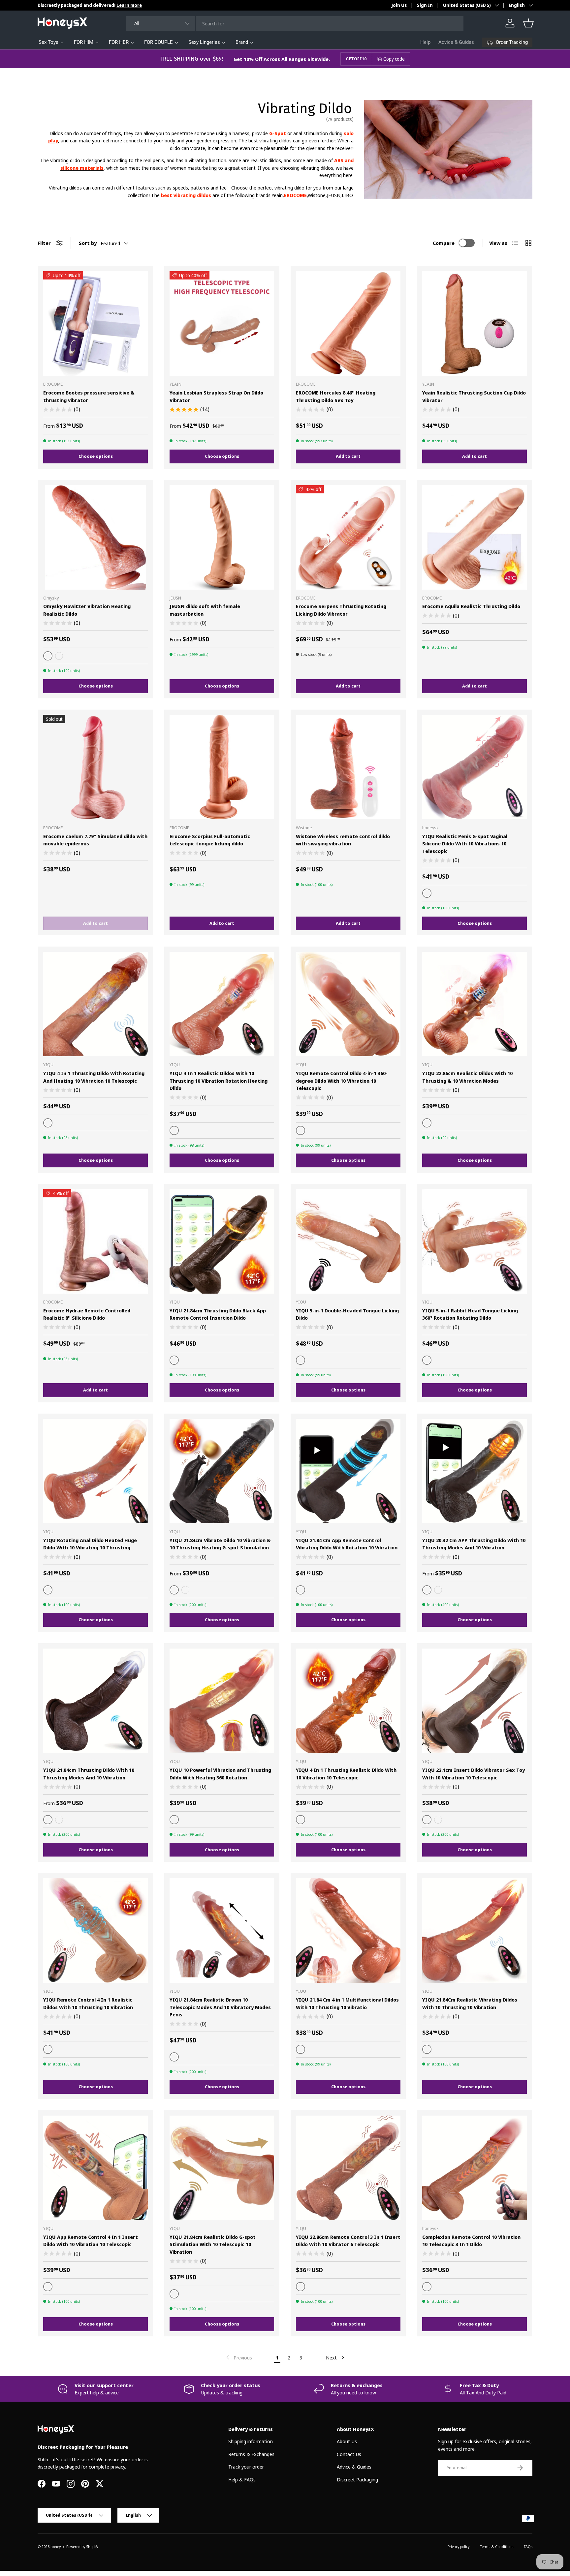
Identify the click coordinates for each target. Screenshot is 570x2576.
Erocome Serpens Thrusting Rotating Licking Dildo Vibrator (341, 610)
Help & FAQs (242, 2479)
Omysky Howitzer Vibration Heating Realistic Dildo (87, 610)
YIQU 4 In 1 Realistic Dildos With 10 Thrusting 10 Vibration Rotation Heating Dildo (219, 1081)
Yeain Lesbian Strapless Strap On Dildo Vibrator (216, 396)
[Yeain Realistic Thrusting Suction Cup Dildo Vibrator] (475, 323)
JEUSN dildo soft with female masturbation (205, 610)
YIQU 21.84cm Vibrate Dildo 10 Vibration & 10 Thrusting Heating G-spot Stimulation (220, 1544)
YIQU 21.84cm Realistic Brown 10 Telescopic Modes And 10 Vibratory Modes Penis (220, 2007)
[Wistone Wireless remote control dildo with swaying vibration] (348, 767)
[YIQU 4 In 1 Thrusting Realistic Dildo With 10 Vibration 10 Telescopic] (348, 1701)
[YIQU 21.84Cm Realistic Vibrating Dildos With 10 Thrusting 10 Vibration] (475, 1931)
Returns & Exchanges (251, 2454)
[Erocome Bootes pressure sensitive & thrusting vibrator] (95, 323)
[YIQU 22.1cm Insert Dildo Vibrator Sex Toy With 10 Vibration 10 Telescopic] (475, 1701)
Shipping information (251, 2441)
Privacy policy (459, 2547)
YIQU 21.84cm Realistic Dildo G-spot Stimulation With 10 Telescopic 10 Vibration (213, 2244)
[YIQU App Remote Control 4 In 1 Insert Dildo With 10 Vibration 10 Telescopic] (95, 2168)
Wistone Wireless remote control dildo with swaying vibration (343, 840)
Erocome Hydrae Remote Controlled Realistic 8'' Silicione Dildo (87, 1314)
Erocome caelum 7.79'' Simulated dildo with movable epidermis (95, 840)
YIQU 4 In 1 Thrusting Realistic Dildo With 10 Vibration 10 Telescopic (346, 1774)
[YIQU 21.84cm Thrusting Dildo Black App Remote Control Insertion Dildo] (222, 1241)
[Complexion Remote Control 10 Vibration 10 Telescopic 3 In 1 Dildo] (475, 2168)
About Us (347, 2441)
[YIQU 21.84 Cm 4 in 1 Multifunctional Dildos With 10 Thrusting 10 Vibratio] (348, 1931)
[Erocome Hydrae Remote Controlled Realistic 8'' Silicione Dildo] (95, 1241)
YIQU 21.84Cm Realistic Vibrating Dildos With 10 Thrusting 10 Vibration (470, 2003)
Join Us (399, 5)
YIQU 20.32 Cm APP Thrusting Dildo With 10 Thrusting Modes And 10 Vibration (474, 1544)
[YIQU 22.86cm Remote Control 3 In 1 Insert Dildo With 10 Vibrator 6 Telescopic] (348, 2168)
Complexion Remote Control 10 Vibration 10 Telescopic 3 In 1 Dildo (471, 2241)
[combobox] (295, 23)
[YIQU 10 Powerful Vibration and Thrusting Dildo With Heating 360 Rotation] (222, 1701)
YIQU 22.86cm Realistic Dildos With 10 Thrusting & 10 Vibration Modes (467, 1077)
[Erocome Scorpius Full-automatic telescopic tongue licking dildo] (222, 767)
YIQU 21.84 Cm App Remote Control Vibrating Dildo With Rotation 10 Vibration (347, 1544)
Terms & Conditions (497, 2547)
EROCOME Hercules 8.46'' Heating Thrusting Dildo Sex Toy (336, 396)
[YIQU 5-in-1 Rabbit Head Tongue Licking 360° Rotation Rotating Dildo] (475, 1241)
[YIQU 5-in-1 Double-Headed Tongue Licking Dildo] (348, 1241)
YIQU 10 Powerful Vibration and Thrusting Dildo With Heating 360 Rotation (220, 1774)
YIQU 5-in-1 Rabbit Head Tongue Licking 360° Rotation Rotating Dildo (470, 1314)
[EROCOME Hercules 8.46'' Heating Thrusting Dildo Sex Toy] (348, 323)
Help (425, 42)
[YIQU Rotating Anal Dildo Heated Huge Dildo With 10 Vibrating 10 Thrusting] (95, 1471)
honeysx (57, 2547)
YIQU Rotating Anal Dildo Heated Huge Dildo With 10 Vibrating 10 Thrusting (90, 1544)
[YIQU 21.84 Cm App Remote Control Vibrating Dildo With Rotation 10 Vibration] (348, 1471)
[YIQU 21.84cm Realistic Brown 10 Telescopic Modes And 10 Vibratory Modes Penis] (222, 1931)
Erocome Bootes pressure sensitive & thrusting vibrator (89, 396)
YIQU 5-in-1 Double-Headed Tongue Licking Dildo (347, 1314)
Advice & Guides (456, 42)
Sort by (88, 243)
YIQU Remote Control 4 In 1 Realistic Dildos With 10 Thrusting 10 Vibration (88, 2003)
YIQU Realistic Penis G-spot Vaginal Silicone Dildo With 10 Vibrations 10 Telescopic (465, 844)
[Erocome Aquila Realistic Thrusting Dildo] (475, 537)
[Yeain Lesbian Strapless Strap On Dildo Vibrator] (222, 323)
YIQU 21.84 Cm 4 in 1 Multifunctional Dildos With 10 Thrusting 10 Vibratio (347, 2003)
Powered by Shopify (82, 2547)
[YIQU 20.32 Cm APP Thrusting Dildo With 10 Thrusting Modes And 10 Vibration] (475, 1471)
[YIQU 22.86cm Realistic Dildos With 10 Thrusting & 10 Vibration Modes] (475, 1004)
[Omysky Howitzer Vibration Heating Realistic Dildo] (95, 537)
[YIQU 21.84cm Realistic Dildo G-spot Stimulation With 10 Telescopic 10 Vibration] (222, 2168)
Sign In (425, 5)
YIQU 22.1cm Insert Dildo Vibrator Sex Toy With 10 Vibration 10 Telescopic (474, 1774)
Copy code (394, 59)
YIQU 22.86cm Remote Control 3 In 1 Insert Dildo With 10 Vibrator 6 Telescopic (348, 2241)
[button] (528, 23)
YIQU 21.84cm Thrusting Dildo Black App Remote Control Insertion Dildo (218, 1314)
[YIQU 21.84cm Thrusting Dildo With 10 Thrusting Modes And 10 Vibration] (95, 1701)
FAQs (528, 2547)
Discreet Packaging (357, 2479)
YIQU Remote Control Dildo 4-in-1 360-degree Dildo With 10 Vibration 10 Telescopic (342, 1081)
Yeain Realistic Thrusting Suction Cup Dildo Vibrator (474, 396)
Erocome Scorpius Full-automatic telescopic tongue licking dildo (210, 840)
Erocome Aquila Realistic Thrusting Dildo (471, 606)
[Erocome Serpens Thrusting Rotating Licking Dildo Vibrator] (348, 537)
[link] (238, 2357)
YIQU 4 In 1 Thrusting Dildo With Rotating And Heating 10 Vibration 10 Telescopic (94, 1077)
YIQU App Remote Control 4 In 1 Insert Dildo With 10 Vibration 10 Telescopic (91, 2241)
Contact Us (349, 2454)
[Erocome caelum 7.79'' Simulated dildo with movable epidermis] (95, 767)
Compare (444, 243)
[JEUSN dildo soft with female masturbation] (222, 537)
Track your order (246, 2467)
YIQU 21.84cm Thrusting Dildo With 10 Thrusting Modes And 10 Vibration (89, 1774)
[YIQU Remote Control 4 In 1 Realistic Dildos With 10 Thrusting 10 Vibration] (95, 1931)
